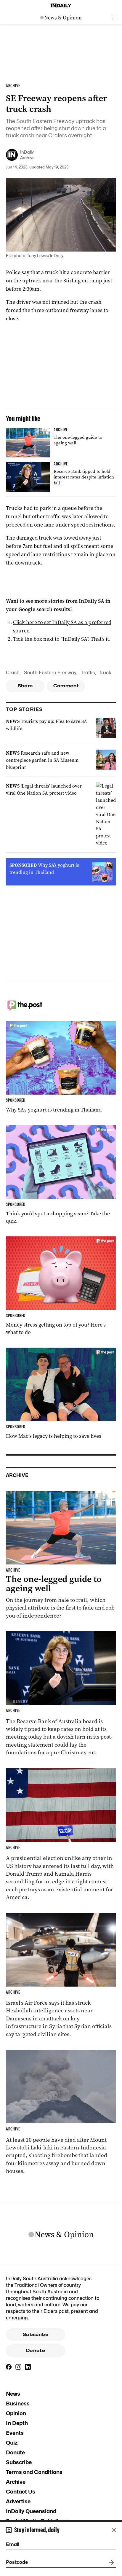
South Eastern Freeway (50, 673)
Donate (36, 2351)
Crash (13, 673)
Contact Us (21, 2492)
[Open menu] (115, 18)
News (13, 2394)
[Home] (61, 6)
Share (25, 686)
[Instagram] (18, 2367)
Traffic (88, 673)
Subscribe (36, 2335)
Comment (66, 686)
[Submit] (110, 2562)
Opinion (16, 2413)
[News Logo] (61, 18)
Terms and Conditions (34, 2472)
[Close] (114, 2530)
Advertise (18, 2501)
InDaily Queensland (31, 2511)
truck (105, 673)
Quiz (12, 2443)
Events (15, 2433)
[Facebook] (9, 2367)
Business (18, 2404)
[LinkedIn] (28, 2367)
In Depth (17, 2423)
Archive (16, 2482)
